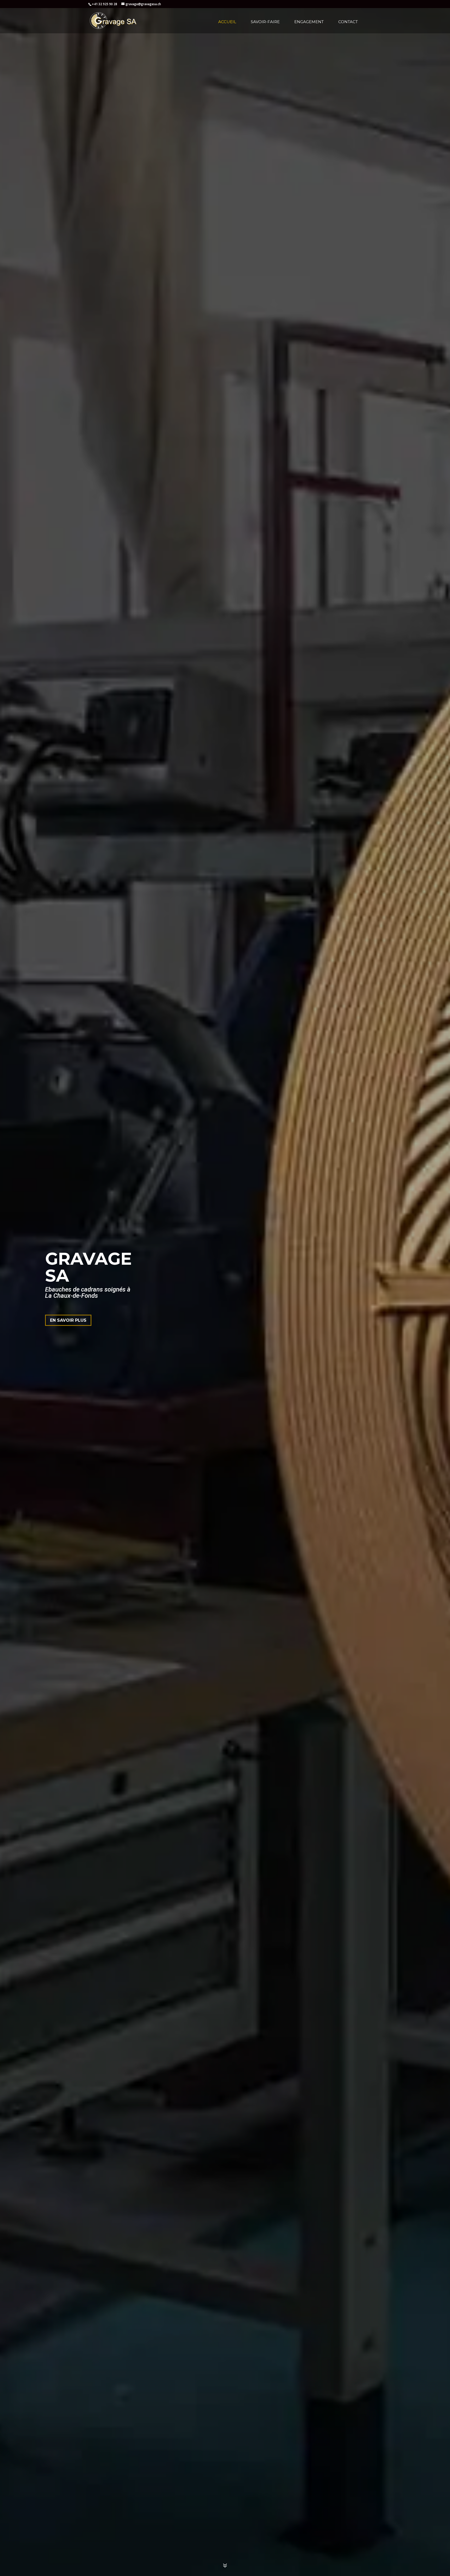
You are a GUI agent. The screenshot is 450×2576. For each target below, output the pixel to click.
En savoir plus (68, 1320)
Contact (348, 22)
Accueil (227, 22)
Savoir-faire (265, 22)
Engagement (309, 22)
